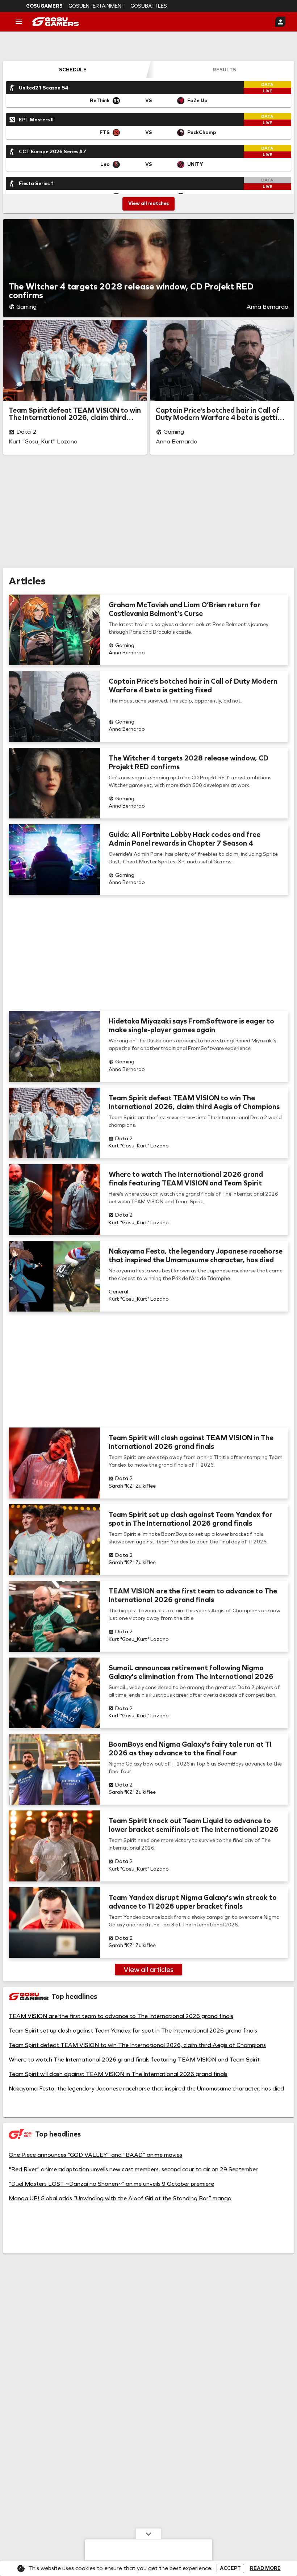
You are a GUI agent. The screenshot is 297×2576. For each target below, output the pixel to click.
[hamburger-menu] (19, 22)
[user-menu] (280, 22)
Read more (265, 2568)
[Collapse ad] (148, 2534)
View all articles (148, 1969)
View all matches (148, 203)
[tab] (73, 70)
